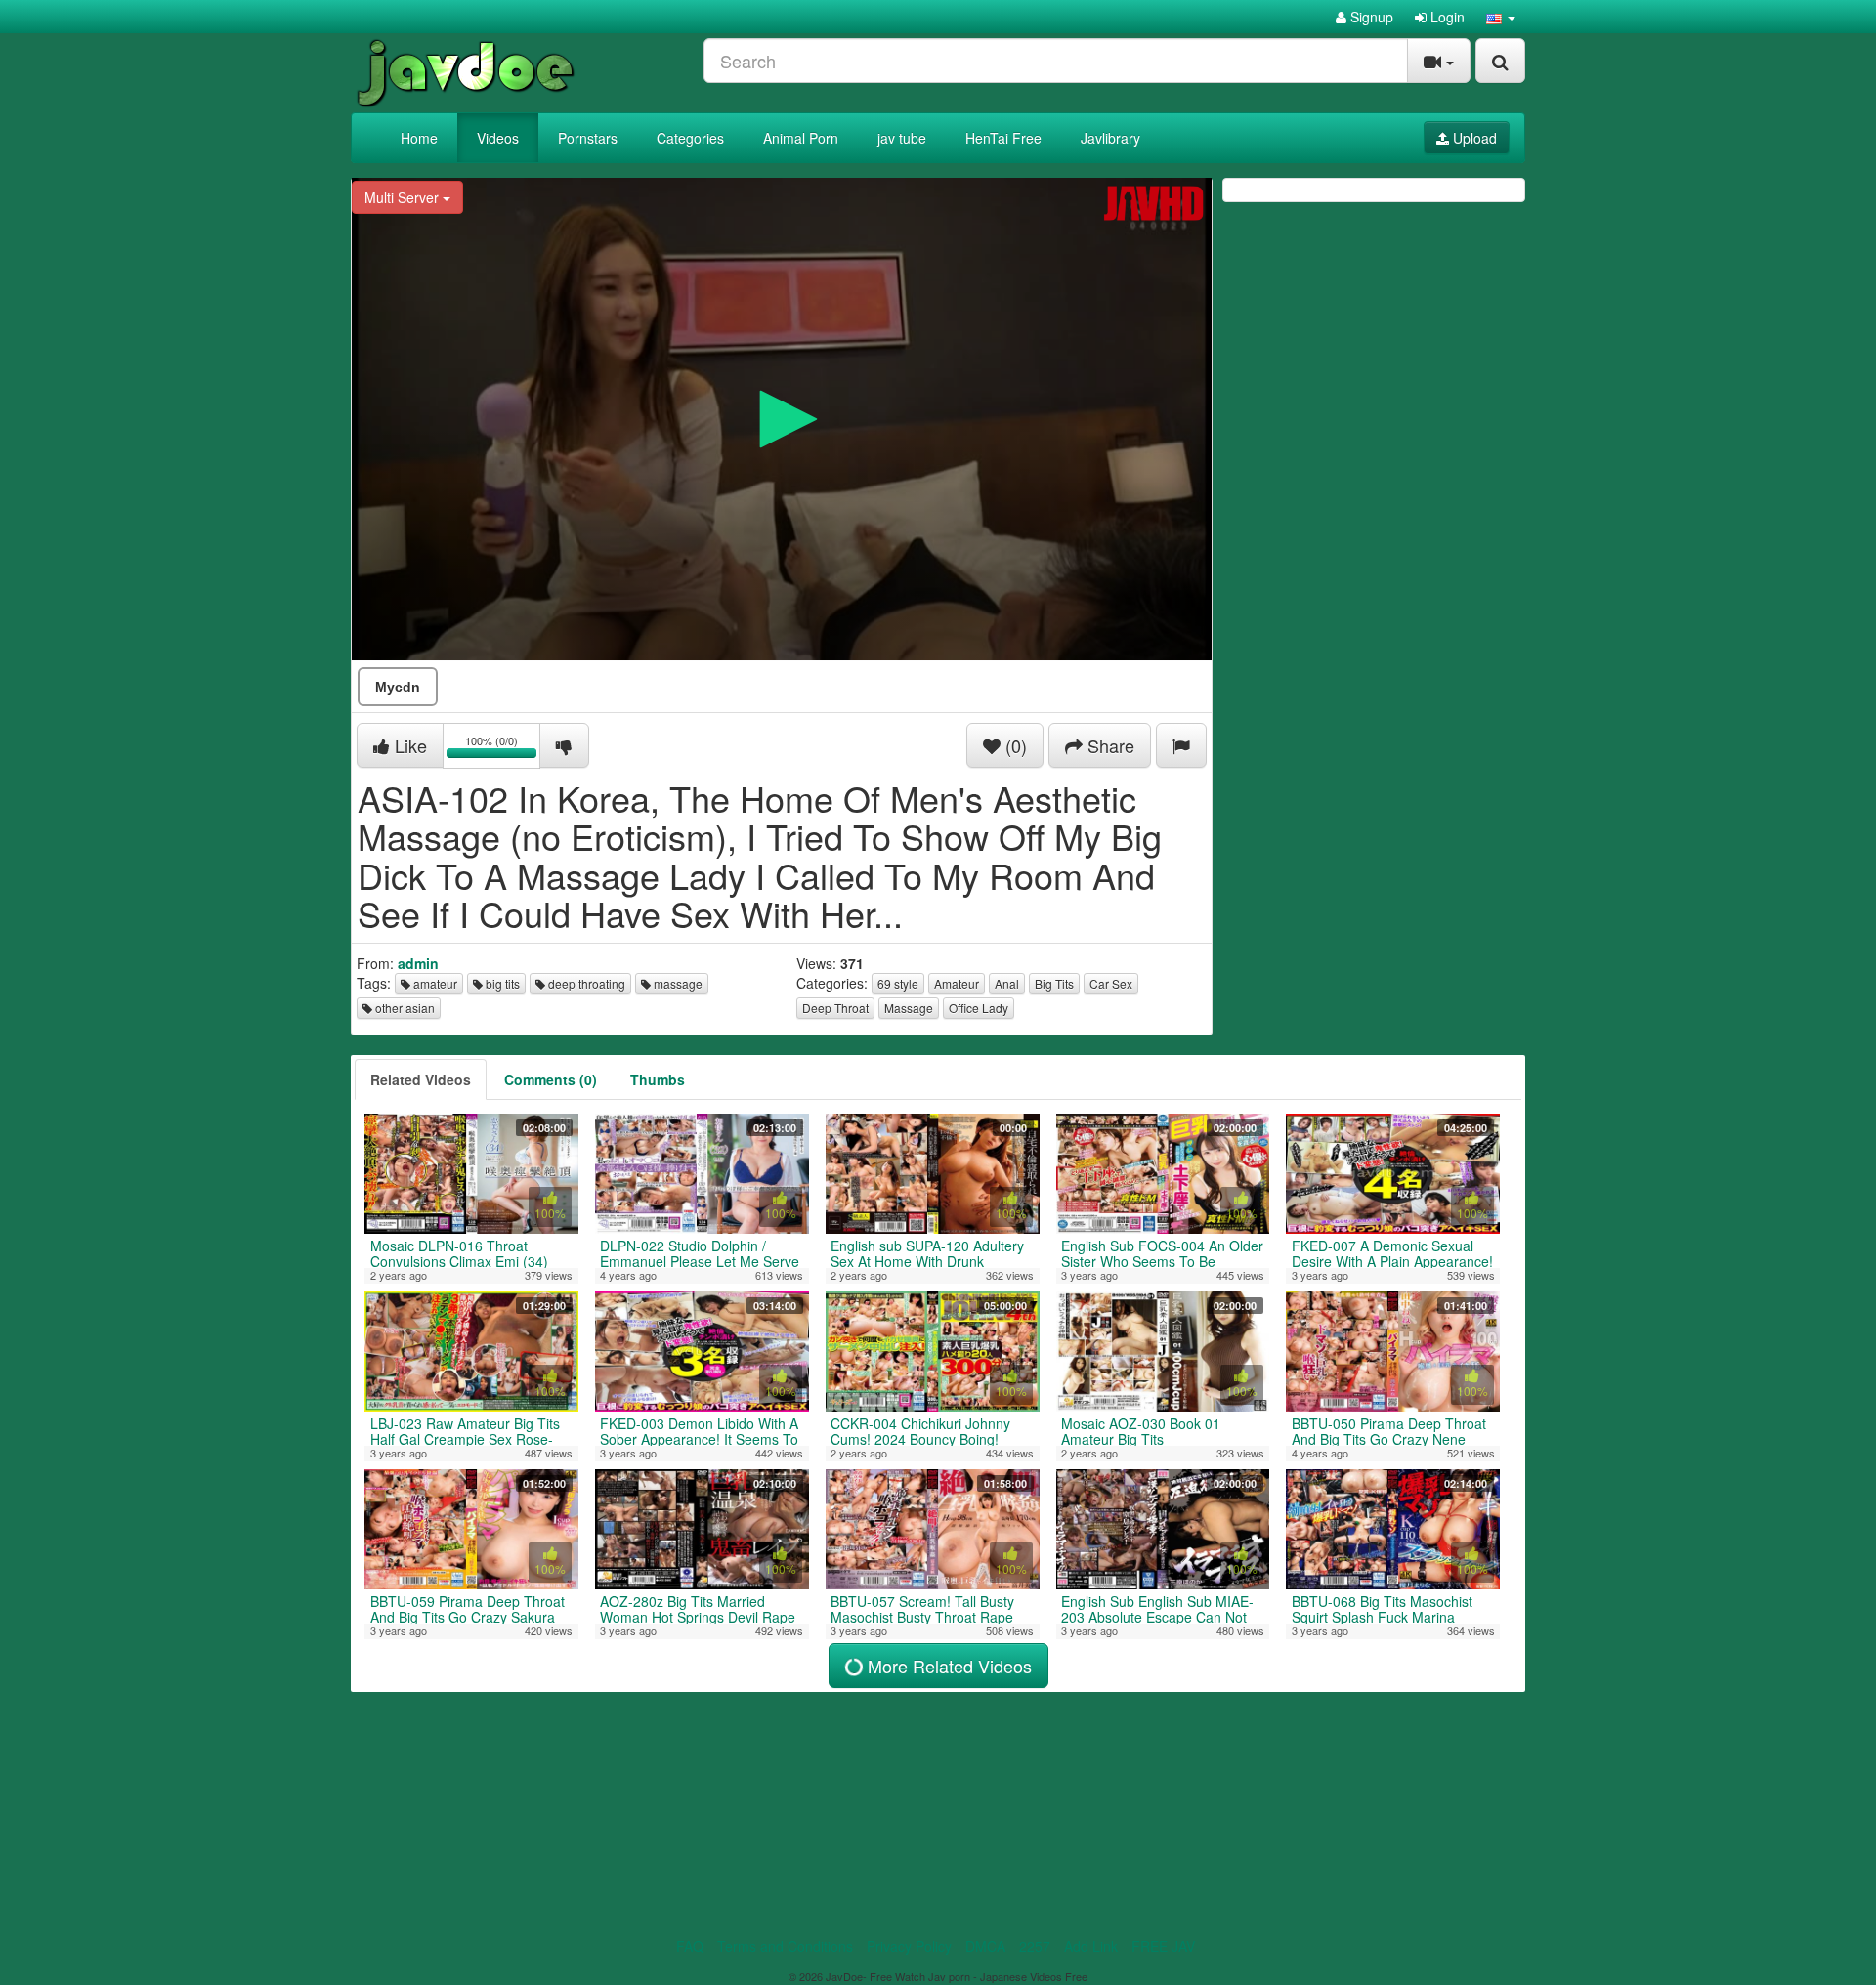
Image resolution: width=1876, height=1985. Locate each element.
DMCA (985, 1946)
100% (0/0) (503, 749)
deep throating (585, 983)
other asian (404, 1008)
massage (677, 983)
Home (419, 138)
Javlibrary (1110, 138)
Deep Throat (835, 1008)
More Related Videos (947, 1666)
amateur (434, 983)
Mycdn (398, 687)
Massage (909, 1008)
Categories (690, 138)
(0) (1014, 745)
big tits (501, 983)
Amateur (957, 983)
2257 (1035, 1946)
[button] (1501, 17)
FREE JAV (1163, 1946)
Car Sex (1111, 983)
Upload (1473, 138)
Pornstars (588, 138)
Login (1446, 17)
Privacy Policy (909, 1946)
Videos (498, 138)
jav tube (902, 138)
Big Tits (1054, 983)
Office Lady (979, 1008)
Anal (1007, 983)
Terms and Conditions (785, 1946)
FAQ (690, 1946)
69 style (898, 983)
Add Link (1091, 1946)
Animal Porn (801, 138)
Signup (1370, 17)
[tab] (421, 1079)
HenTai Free (1003, 138)
